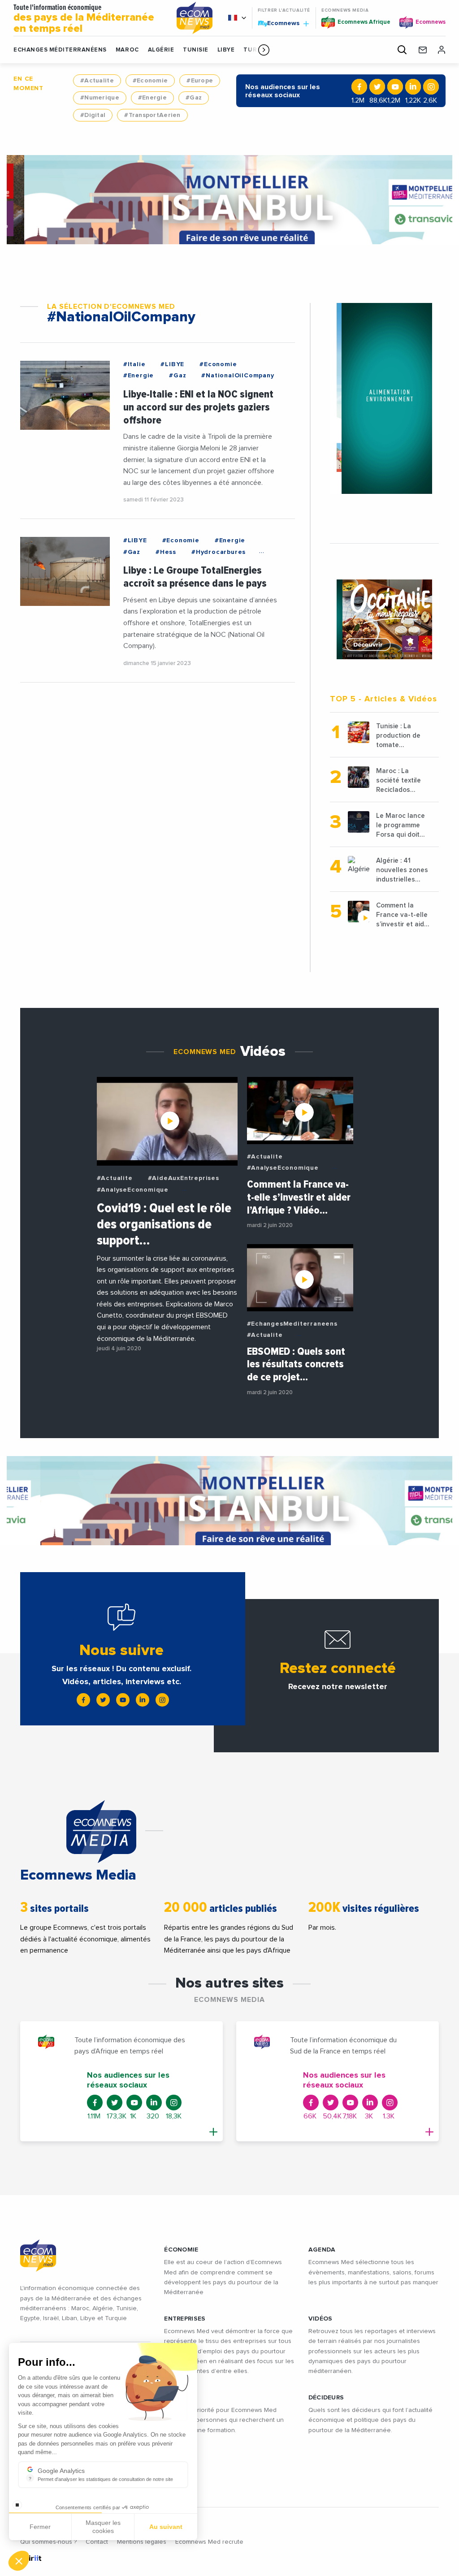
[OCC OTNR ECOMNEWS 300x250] (384, 619)
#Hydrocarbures (219, 552)
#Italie (134, 364)
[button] (264, 50)
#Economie (150, 81)
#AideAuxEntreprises (184, 1178)
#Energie (152, 98)
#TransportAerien (152, 115)
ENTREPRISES (185, 2319)
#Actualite (97, 81)
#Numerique (100, 98)
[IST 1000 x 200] (229, 200)
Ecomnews (279, 23)
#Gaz (194, 98)
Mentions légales (142, 2542)
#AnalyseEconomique (133, 1190)
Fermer (40, 2527)
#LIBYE (172, 364)
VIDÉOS (320, 2319)
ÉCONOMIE (181, 2250)
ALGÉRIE (161, 50)
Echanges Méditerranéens (60, 50)
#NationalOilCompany (238, 376)
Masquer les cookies (103, 2527)
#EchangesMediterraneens (292, 1324)
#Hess (166, 552)
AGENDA (322, 2250)
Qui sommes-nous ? (48, 2542)
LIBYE (226, 50)
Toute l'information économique (84, 19)
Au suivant (166, 2527)
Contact (97, 2542)
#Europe (200, 81)
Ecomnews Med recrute (209, 2542)
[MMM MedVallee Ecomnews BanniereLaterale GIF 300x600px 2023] (384, 398)
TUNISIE (196, 50)
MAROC (127, 50)
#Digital (93, 115)
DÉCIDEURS (326, 2398)
